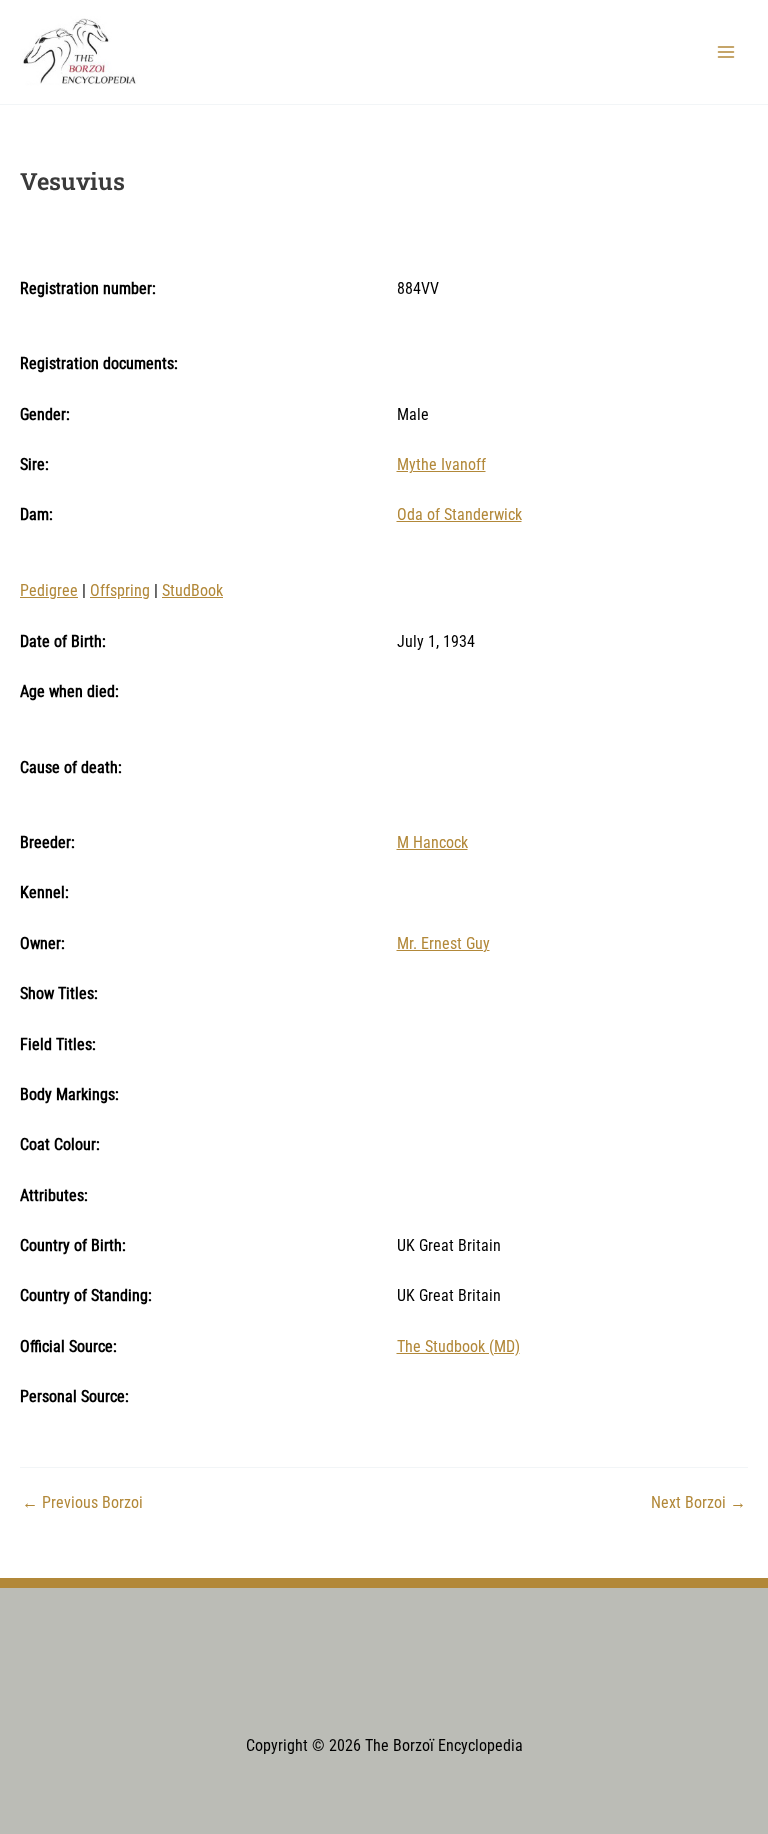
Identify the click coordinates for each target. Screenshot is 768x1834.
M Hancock (432, 843)
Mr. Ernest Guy (443, 944)
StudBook (192, 591)
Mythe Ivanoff (441, 465)
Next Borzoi (698, 1504)
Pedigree (49, 591)
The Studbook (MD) (458, 1347)
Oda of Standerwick (459, 515)
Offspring (120, 591)
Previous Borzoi (82, 1504)
